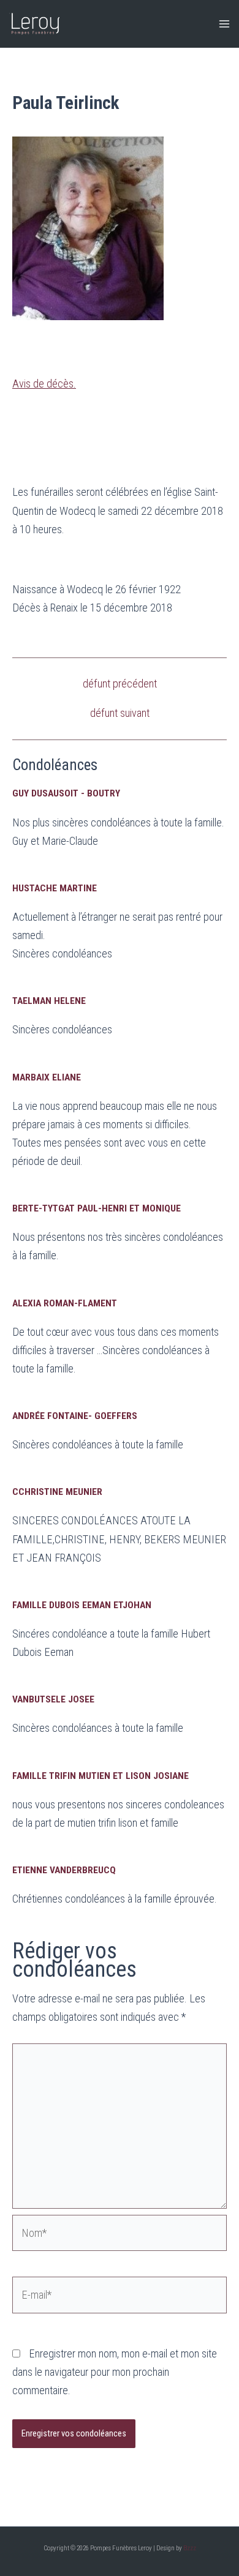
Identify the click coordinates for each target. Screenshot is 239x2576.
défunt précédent (120, 684)
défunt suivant (120, 713)
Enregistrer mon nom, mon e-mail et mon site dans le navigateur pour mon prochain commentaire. (115, 2372)
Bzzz (190, 2548)
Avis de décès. (44, 384)
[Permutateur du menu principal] (225, 24)
